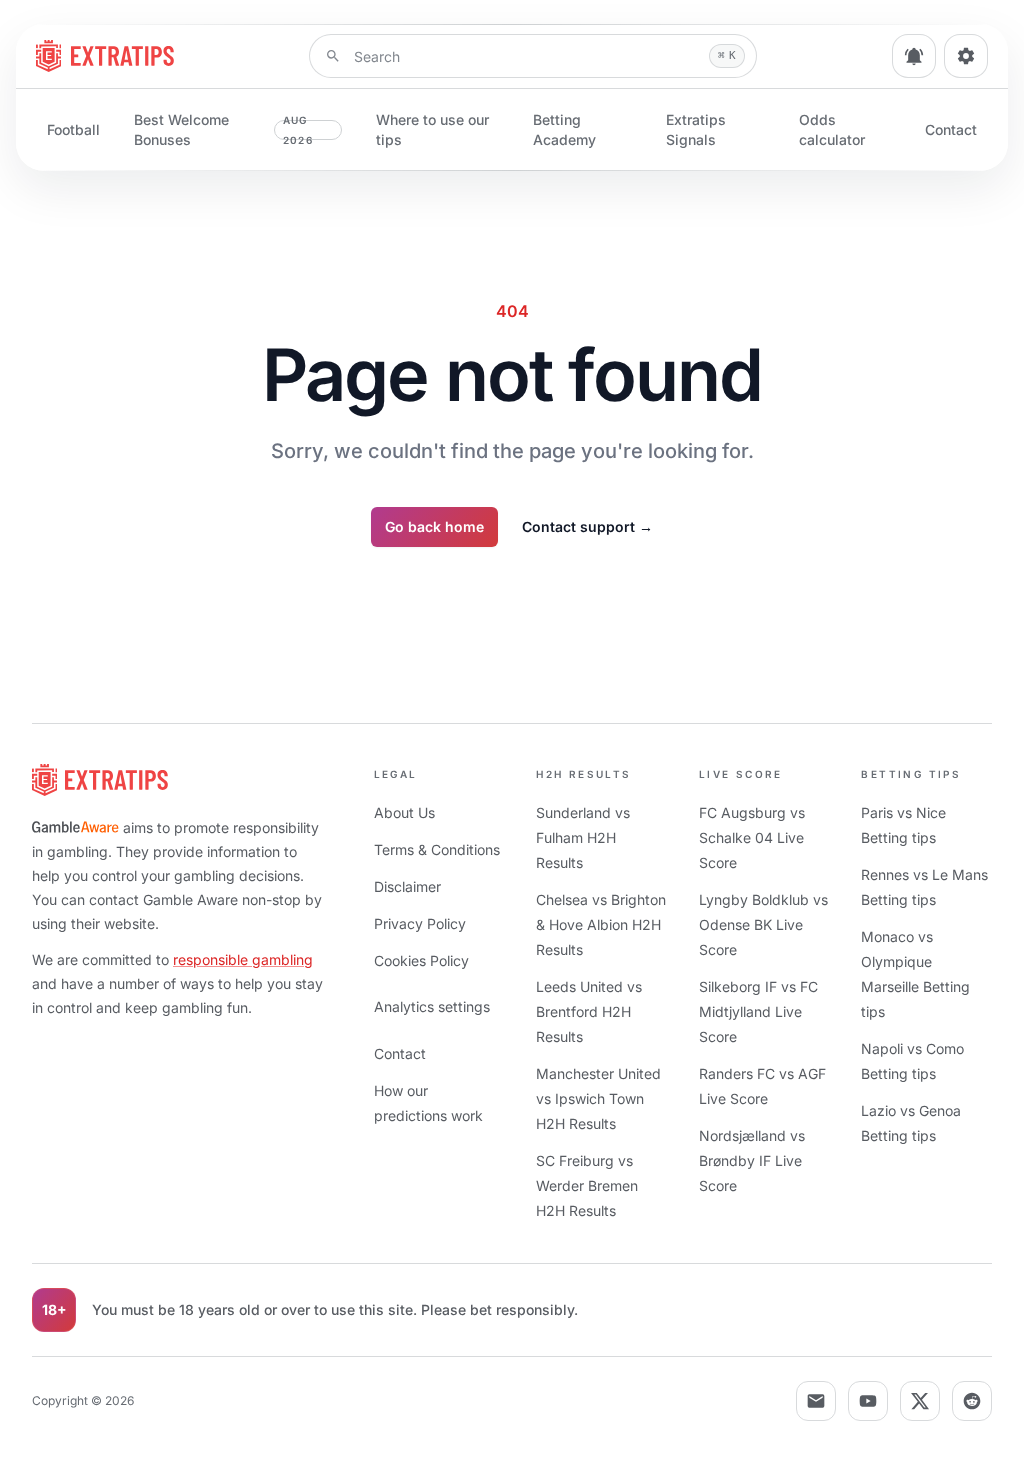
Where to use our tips (432, 129)
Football (73, 129)
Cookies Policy (421, 960)
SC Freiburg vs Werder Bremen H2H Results (587, 1185)
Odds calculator (832, 129)
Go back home (434, 526)
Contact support (587, 526)
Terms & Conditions (437, 849)
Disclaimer (407, 886)
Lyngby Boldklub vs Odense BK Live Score (763, 924)
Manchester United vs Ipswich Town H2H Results (598, 1098)
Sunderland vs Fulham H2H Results (583, 837)
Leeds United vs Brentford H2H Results (589, 1011)
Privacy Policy (420, 923)
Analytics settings (432, 1006)
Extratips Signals (696, 129)
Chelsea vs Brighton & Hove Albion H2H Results (601, 924)
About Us (404, 812)
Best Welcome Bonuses (223, 129)
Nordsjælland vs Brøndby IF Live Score (752, 1160)
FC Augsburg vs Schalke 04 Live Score (752, 837)
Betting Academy (564, 129)
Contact (951, 129)
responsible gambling (243, 959)
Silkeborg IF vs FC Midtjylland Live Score (758, 1011)
